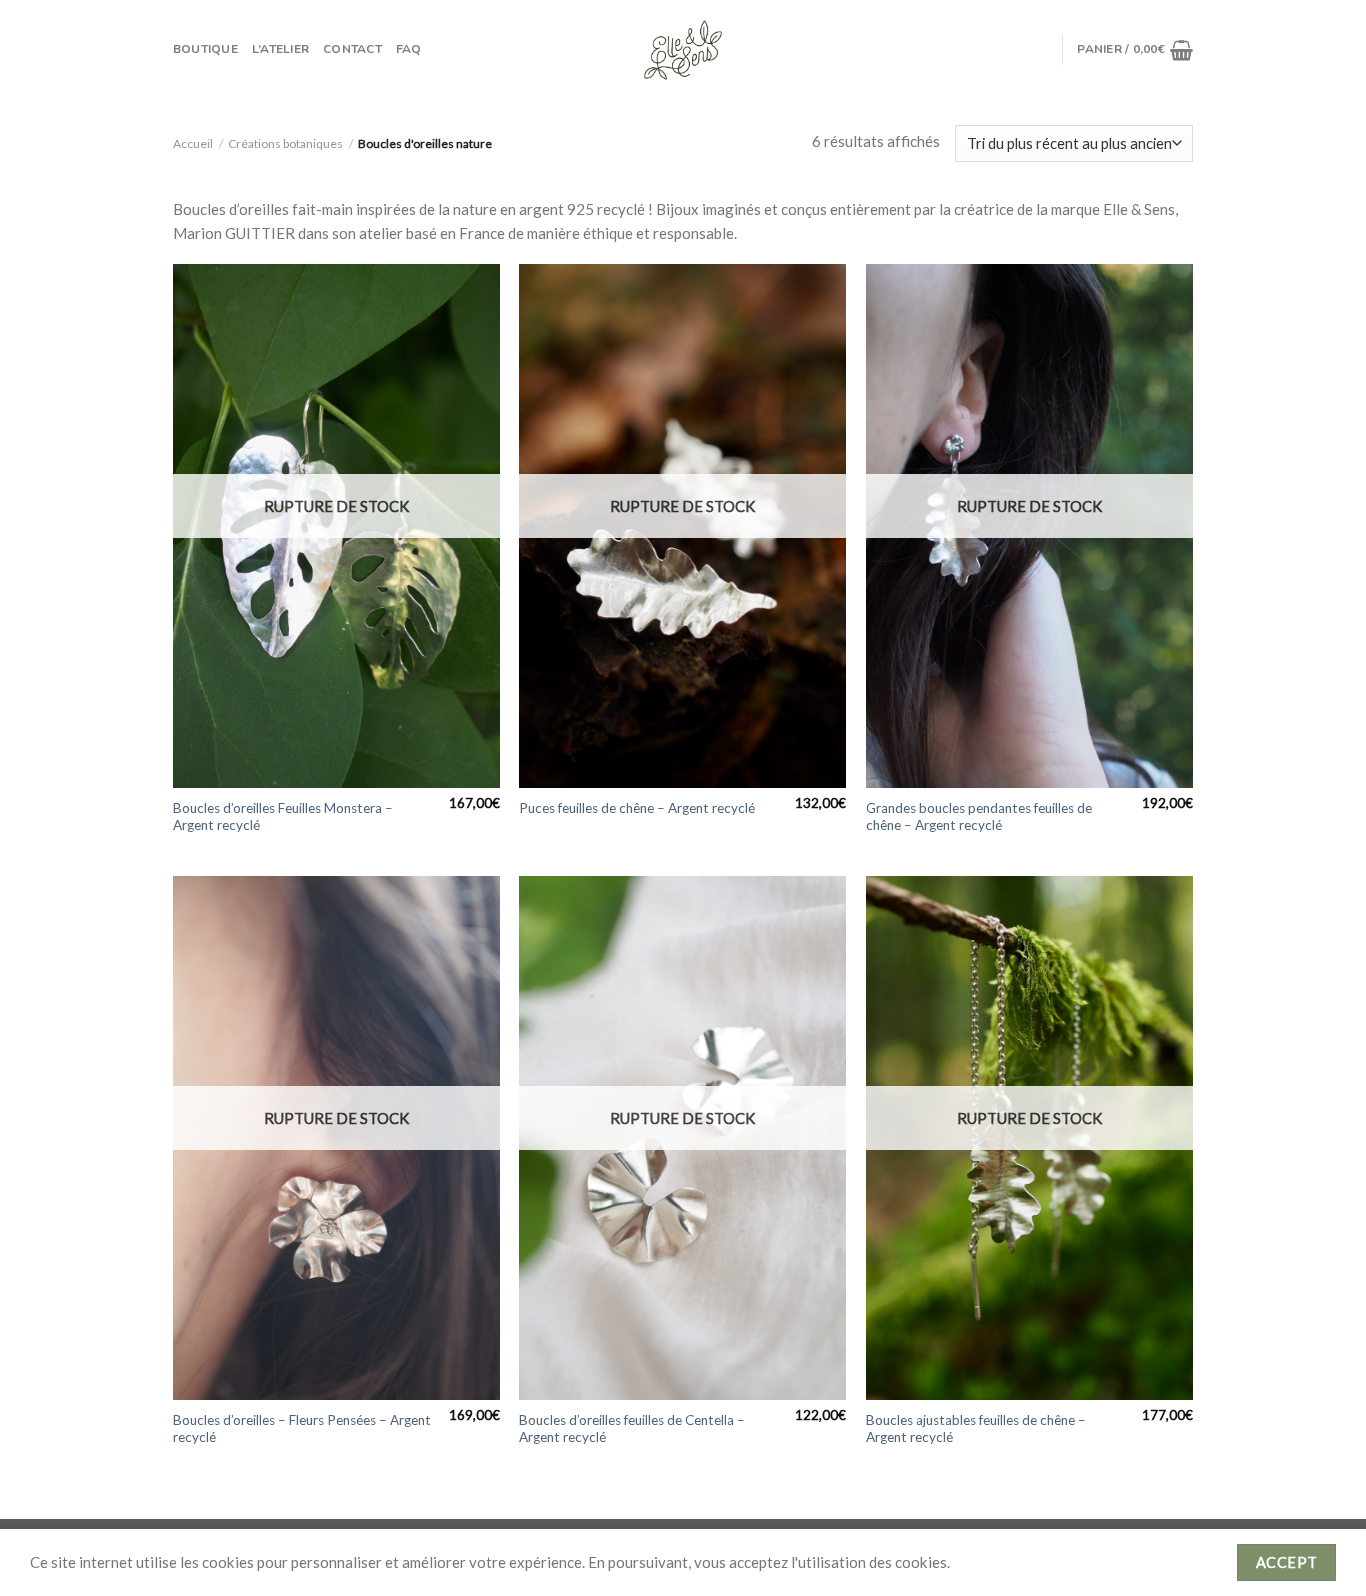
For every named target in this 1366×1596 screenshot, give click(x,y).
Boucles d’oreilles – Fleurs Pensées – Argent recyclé (302, 1429)
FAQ (409, 49)
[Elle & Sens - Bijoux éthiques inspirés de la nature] (683, 50)
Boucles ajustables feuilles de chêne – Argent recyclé (976, 1429)
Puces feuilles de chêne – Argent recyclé (637, 808)
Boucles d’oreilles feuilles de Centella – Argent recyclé (632, 1429)
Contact (352, 49)
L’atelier (280, 49)
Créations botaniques (285, 143)
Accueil (193, 143)
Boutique (205, 49)
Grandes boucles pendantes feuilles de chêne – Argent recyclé (979, 817)
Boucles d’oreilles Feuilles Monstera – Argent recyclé (283, 817)
